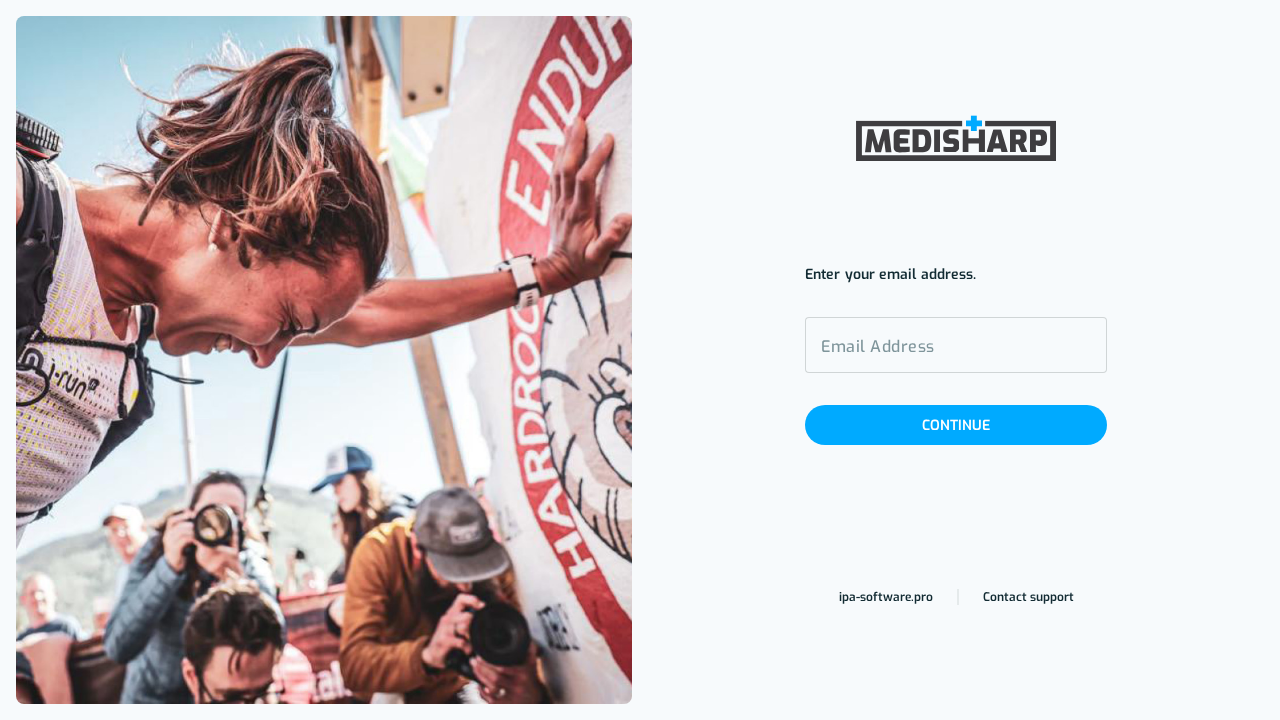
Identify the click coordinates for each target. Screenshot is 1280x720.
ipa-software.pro (886, 597)
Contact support (1028, 597)
